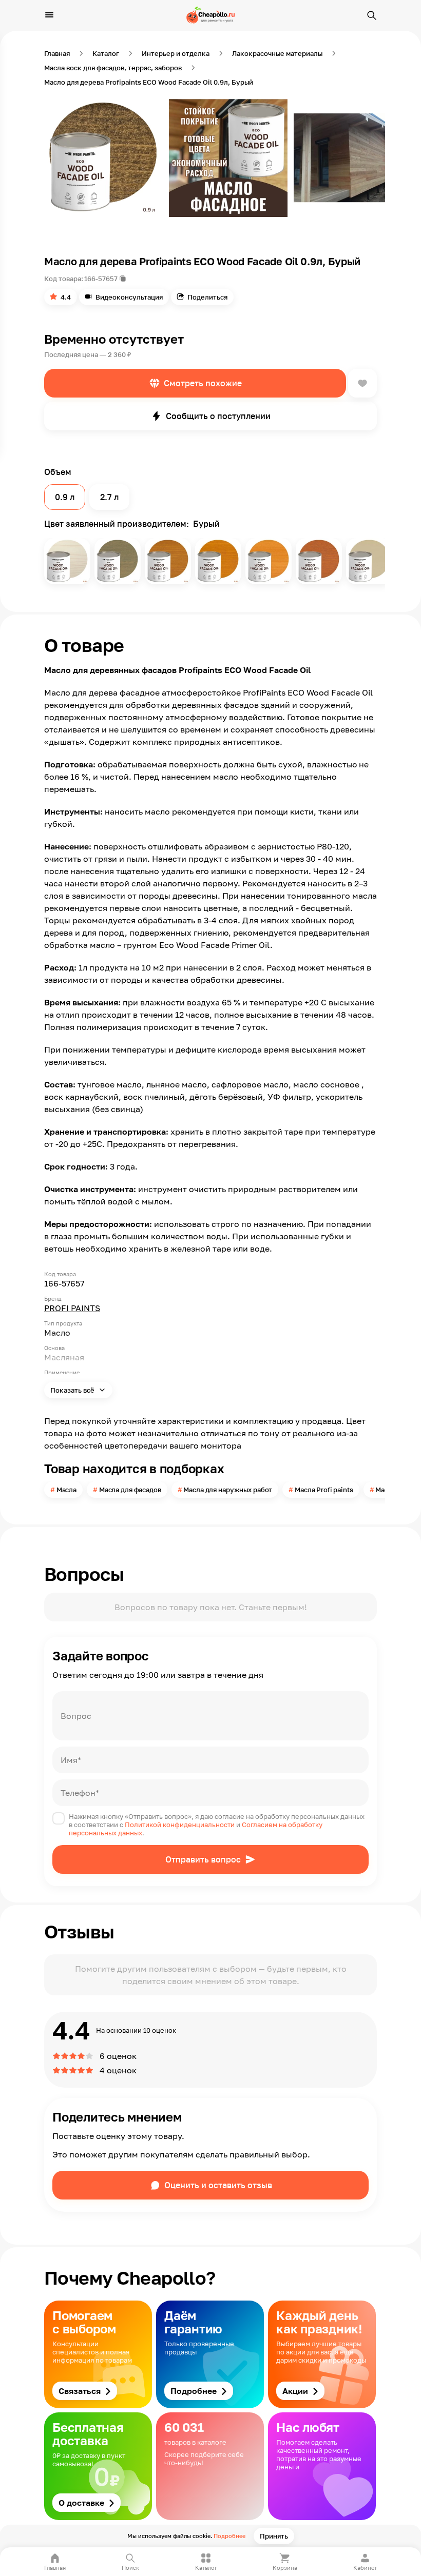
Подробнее (229, 2536)
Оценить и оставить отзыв (218, 2185)
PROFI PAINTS (72, 1308)
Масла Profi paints (324, 1490)
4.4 (66, 297)
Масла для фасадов (130, 1490)
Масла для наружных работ (228, 1490)
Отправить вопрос (203, 1859)
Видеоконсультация (129, 297)
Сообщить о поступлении (218, 416)
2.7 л (109, 497)
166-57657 (101, 279)
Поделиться (207, 297)
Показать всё (73, 1390)
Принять (274, 2536)
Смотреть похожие (203, 383)
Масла (66, 1490)
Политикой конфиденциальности (180, 1825)
